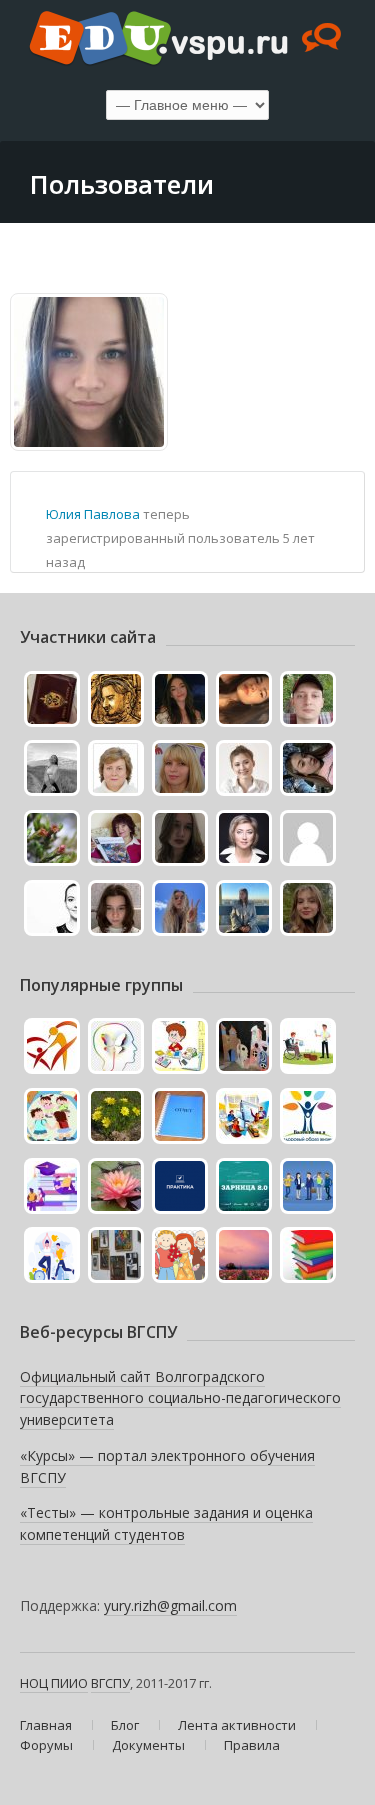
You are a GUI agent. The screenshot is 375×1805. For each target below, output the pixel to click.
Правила (252, 1745)
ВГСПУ (110, 1683)
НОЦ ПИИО (54, 1683)
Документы (148, 1745)
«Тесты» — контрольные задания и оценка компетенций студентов (166, 1523)
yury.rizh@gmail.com (170, 1605)
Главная (46, 1725)
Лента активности (237, 1725)
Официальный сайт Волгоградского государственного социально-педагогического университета (180, 1398)
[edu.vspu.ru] (187, 40)
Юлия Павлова (93, 514)
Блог (125, 1725)
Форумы (46, 1745)
